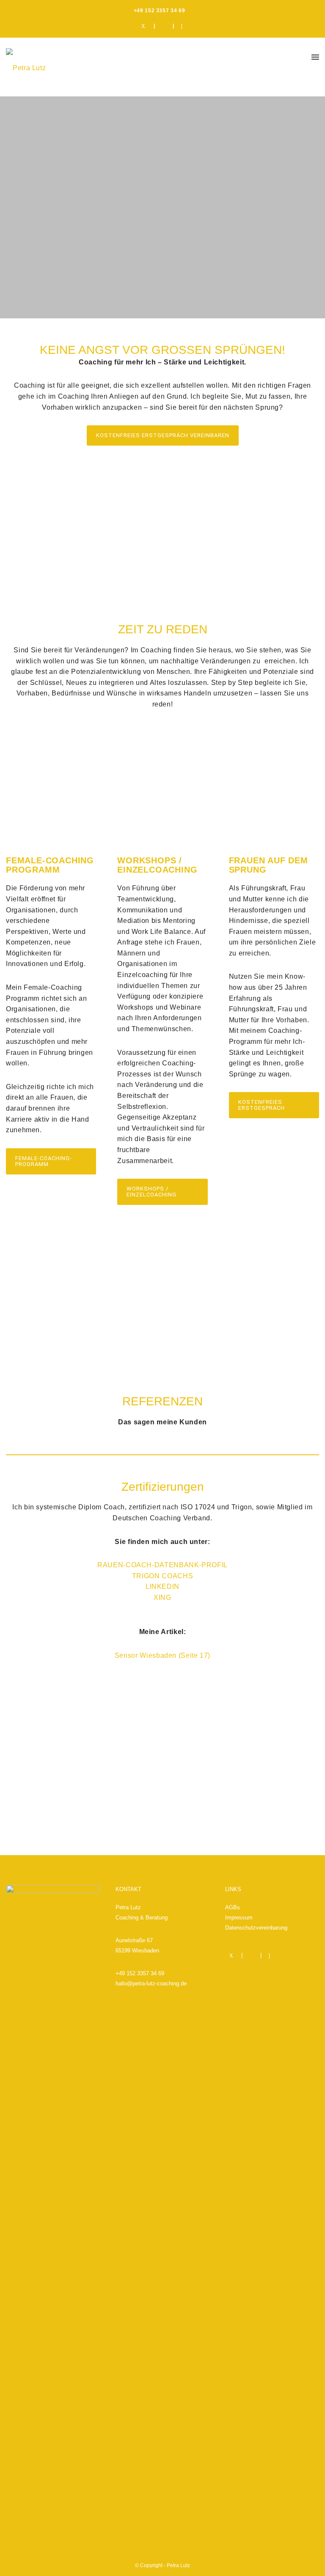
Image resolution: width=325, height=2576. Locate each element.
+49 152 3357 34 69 (140, 1973)
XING (162, 1597)
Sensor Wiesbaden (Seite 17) (162, 1655)
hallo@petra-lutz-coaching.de (151, 1983)
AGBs (233, 1907)
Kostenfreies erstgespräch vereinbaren (163, 435)
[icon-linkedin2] (165, 26)
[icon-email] (182, 26)
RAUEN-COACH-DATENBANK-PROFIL (162, 1565)
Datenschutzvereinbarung (256, 1928)
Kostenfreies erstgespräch (262, 1105)
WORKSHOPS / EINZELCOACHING (151, 1192)
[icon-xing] (146, 26)
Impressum (239, 1918)
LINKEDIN (162, 1586)
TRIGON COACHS (162, 1576)
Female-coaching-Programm (44, 1161)
